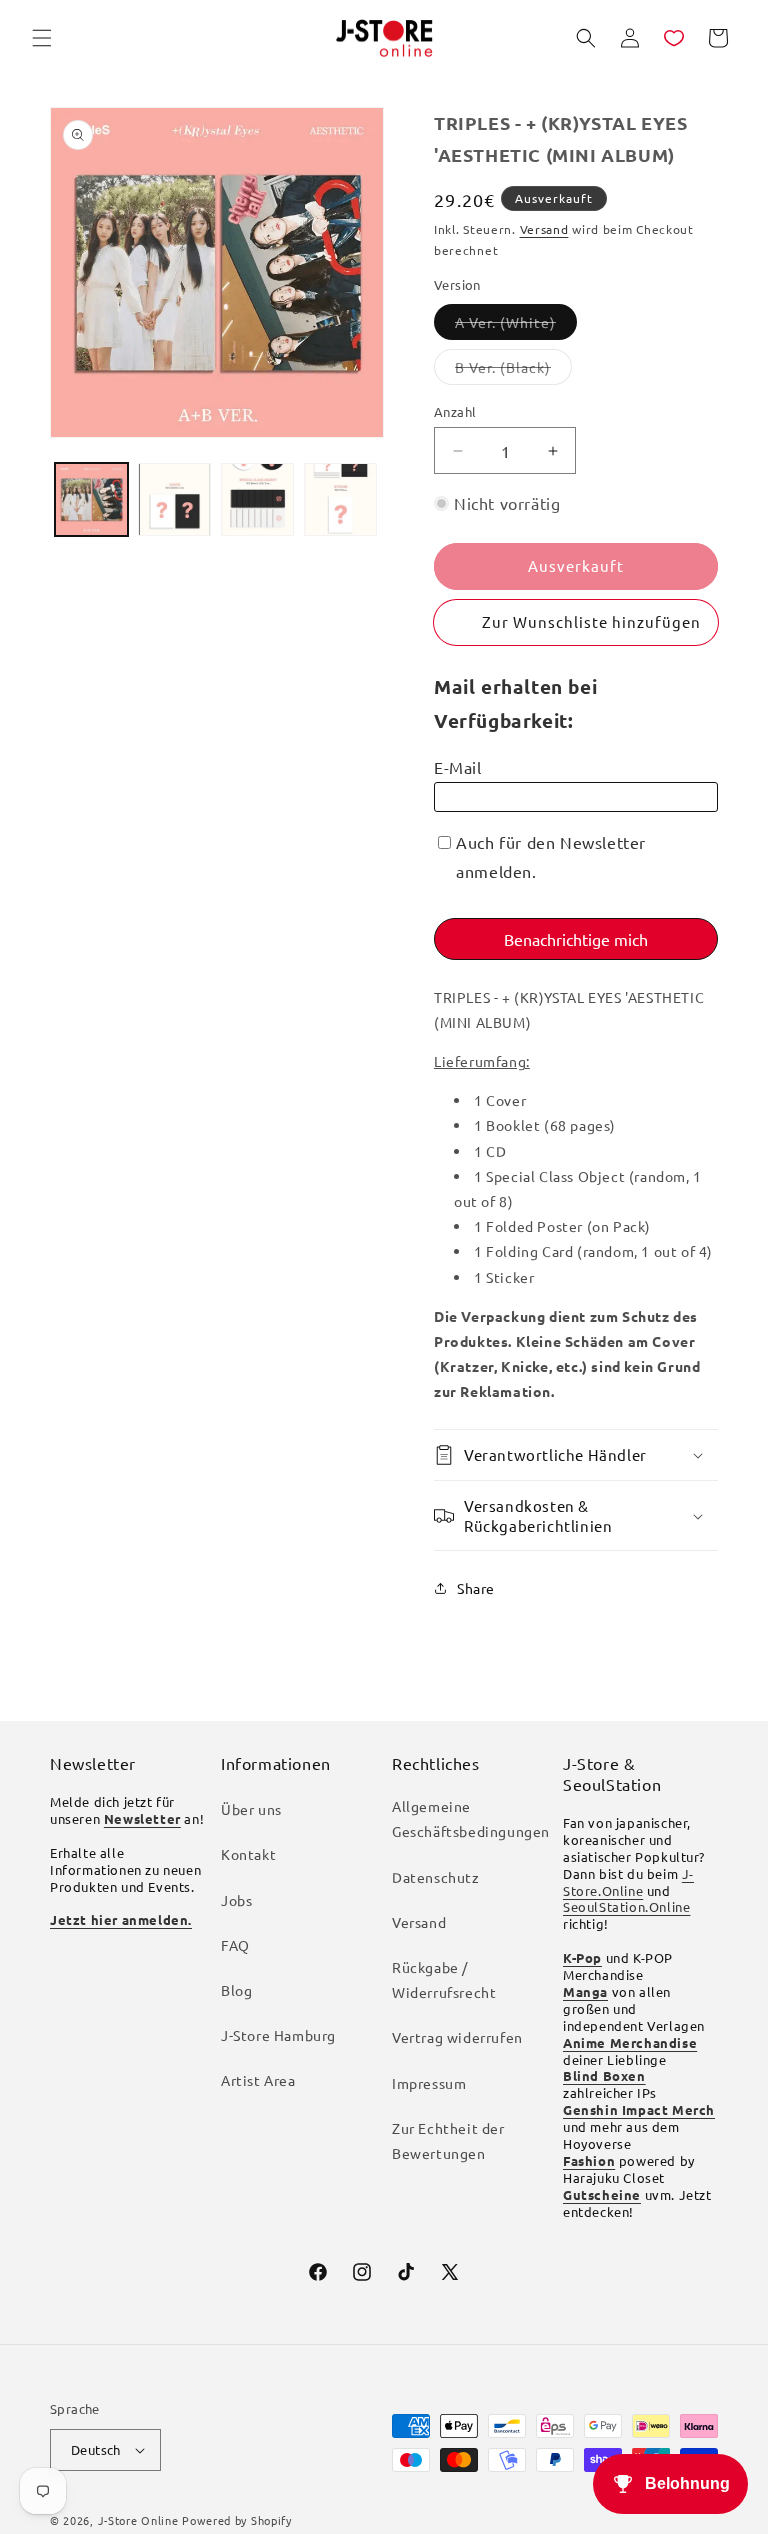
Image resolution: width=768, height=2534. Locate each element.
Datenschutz (436, 1877)
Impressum (429, 2083)
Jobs (236, 1900)
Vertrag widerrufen (457, 2037)
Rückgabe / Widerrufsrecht (444, 1979)
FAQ (235, 1945)
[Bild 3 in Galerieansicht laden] (257, 499)
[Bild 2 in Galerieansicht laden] (174, 499)
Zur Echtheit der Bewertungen (448, 2140)
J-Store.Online (628, 1882)
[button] (42, 38)
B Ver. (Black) (513, 371)
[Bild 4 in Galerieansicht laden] (340, 499)
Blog (236, 1990)
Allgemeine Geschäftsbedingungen (471, 1818)
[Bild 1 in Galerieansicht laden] (91, 499)
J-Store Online (138, 2520)
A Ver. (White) (516, 326)
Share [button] (476, 1588)
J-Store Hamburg (278, 2035)
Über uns (251, 1809)
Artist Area (258, 2080)
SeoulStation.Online (626, 1906)
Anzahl (455, 411)
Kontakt (248, 1854)
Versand (544, 229)
